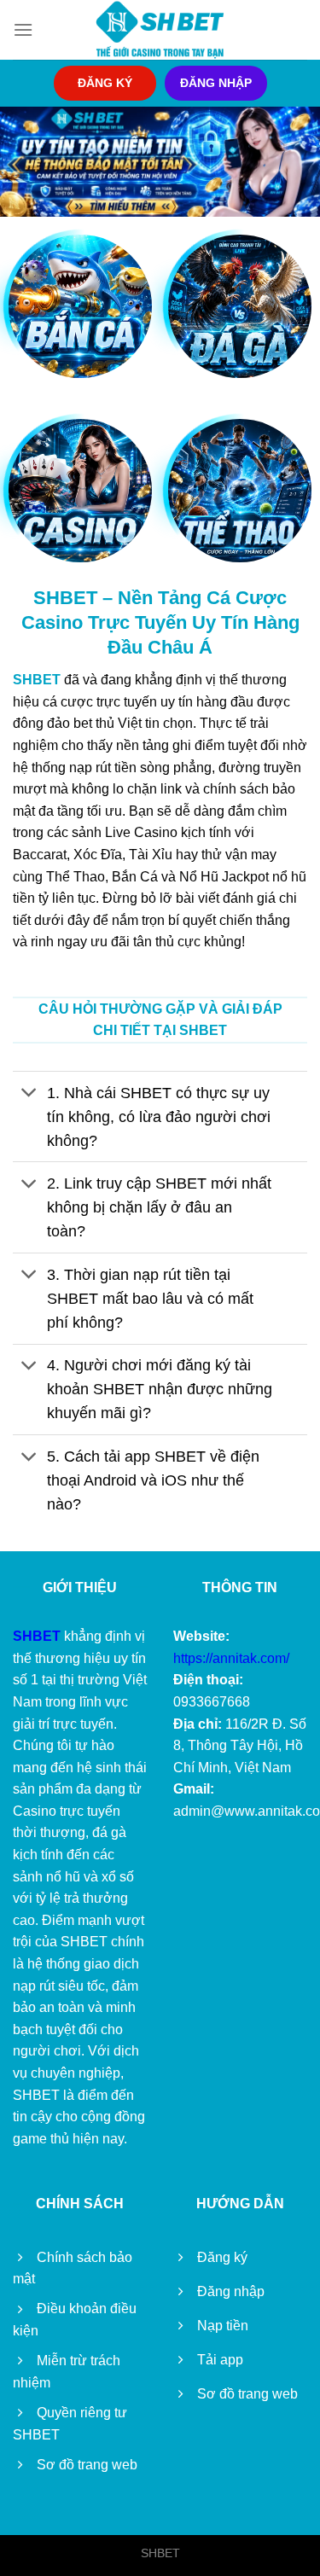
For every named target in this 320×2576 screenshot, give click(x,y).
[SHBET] (160, 30)
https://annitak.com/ (231, 1658)
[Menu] (23, 29)
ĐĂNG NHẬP (216, 83)
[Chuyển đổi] (29, 1094)
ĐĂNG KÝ (105, 83)
